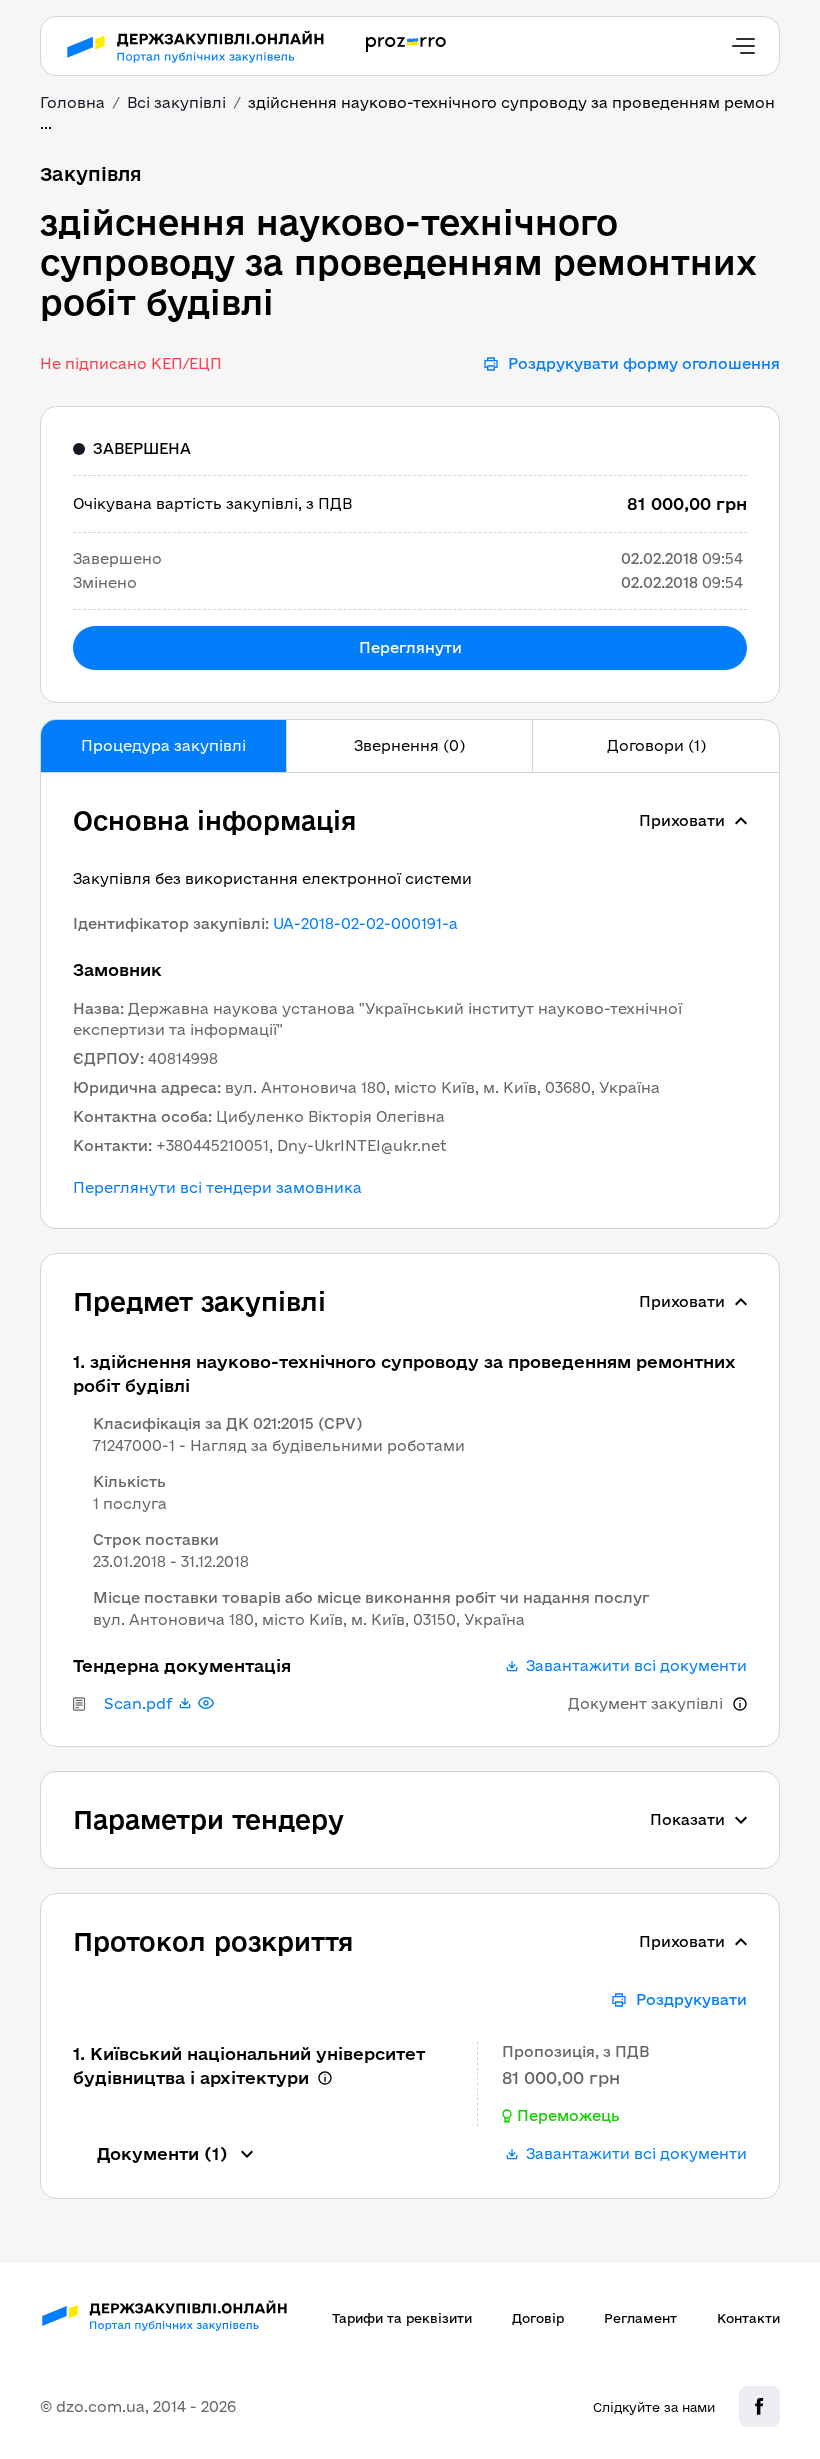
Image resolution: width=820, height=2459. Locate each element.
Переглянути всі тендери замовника (217, 1188)
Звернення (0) (409, 745)
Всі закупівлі (176, 102)
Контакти (748, 2318)
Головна (72, 102)
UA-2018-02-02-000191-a (365, 923)
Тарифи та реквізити (402, 2318)
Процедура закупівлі (163, 745)
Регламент (640, 2318)
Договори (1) (656, 745)
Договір (538, 2318)
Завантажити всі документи (636, 1666)
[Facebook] (759, 2406)
